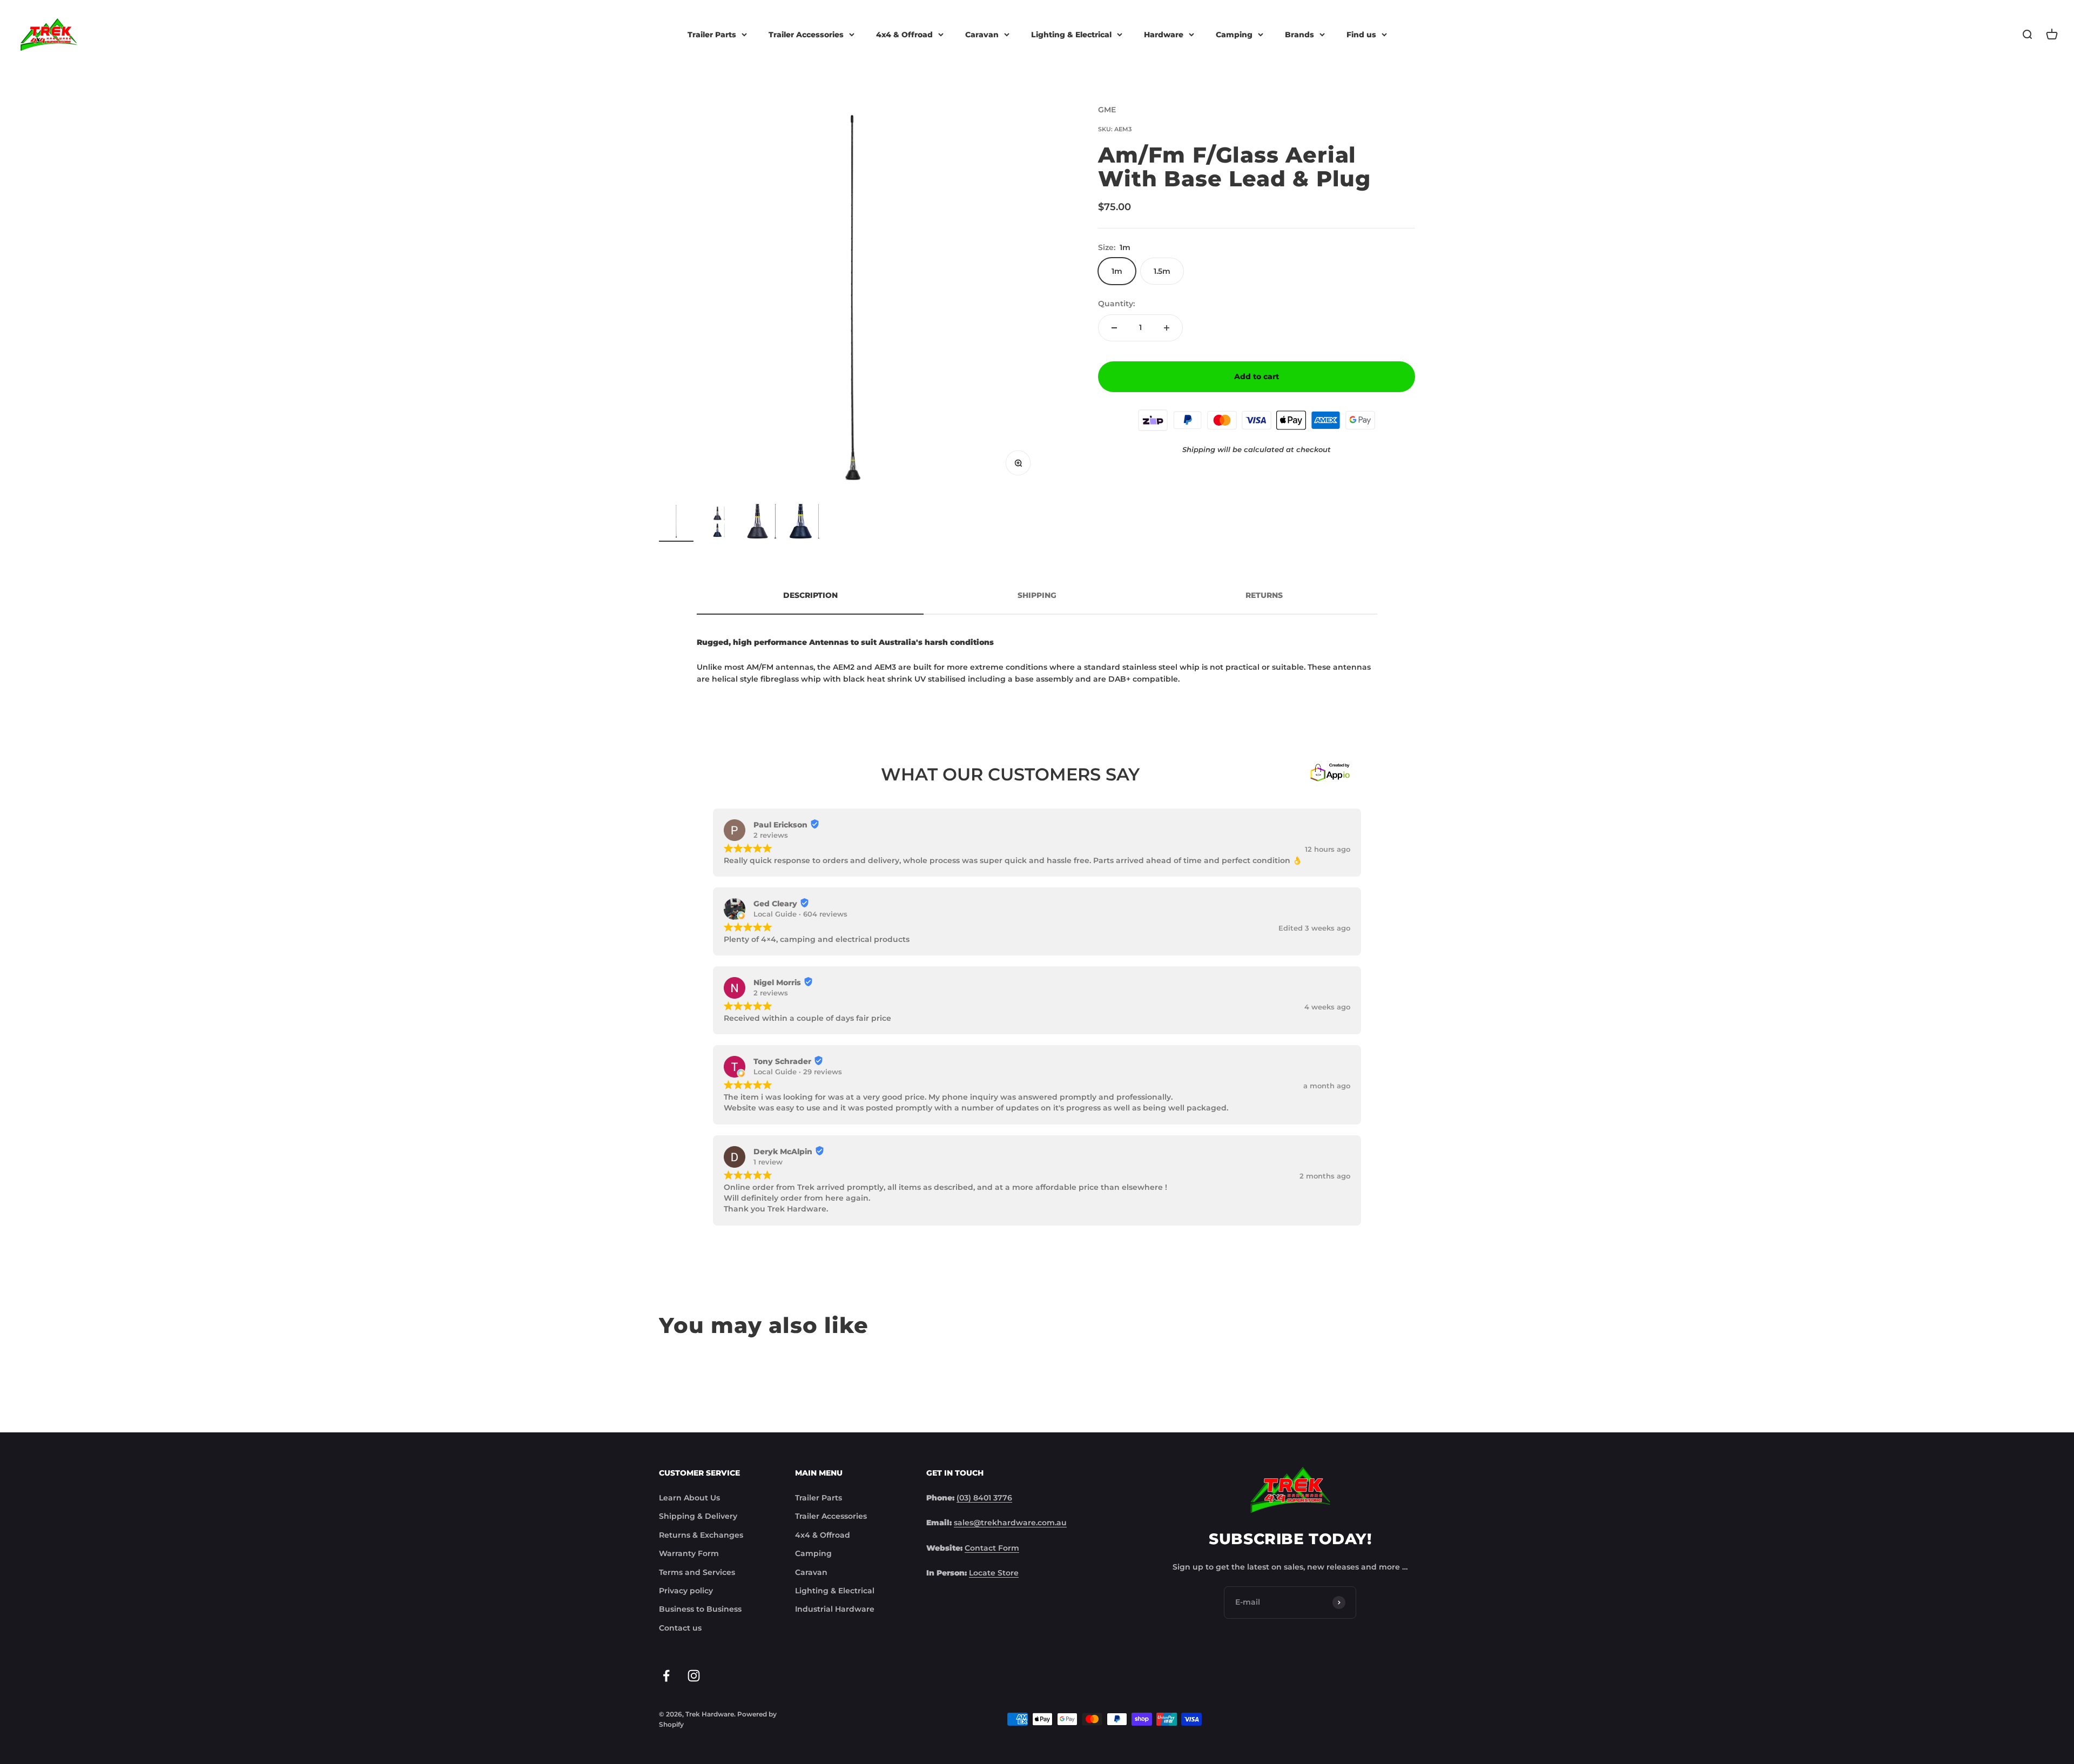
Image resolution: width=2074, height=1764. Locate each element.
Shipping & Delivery (698, 1516)
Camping (1234, 35)
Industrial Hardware (835, 1609)
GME (1107, 110)
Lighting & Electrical (1071, 35)
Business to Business (700, 1609)
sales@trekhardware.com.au (1010, 1523)
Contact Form (992, 1548)
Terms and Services (697, 1572)
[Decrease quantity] (1114, 328)
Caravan (982, 35)
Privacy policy (686, 1591)
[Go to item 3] (763, 523)
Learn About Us (689, 1498)
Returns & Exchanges (701, 1535)
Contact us (680, 1628)
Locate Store (994, 1573)
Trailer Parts (712, 35)
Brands (1299, 35)
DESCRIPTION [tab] (810, 595)
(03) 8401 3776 (984, 1498)
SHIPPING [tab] (1037, 595)
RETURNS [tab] (1264, 595)
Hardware (1164, 35)
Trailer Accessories (806, 35)
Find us (1361, 35)
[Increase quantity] (1167, 328)
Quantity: (1116, 304)
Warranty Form (689, 1553)
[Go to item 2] (719, 524)
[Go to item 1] (676, 523)
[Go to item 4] (806, 523)
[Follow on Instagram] (694, 1676)
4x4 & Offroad (904, 35)
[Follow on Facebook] (666, 1676)
